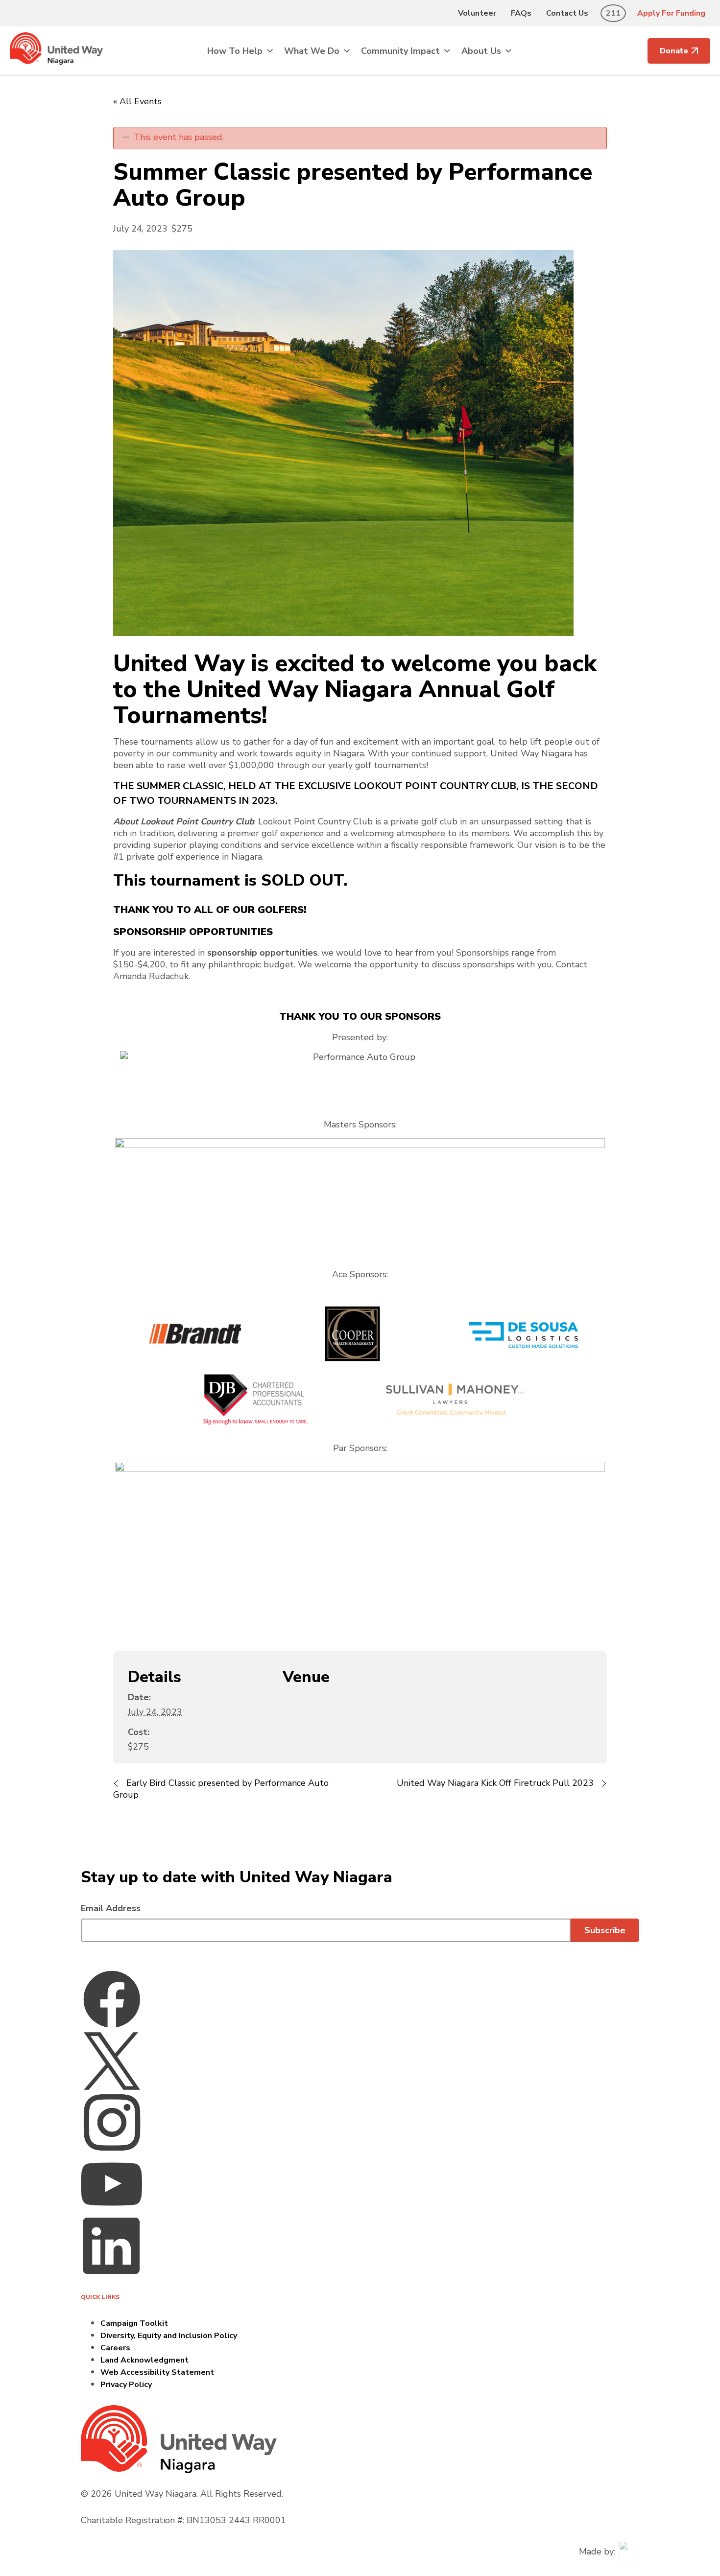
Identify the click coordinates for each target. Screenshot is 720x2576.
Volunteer (477, 13)
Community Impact (400, 51)
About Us (481, 51)
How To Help (235, 51)
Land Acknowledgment (144, 2360)
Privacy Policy (126, 2385)
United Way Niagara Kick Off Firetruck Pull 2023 (496, 1783)
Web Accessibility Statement (157, 2372)
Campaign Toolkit (134, 2323)
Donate (674, 51)
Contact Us (567, 13)
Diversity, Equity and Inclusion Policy (169, 2336)
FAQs (521, 13)
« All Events (137, 101)
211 (613, 13)
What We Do (312, 51)
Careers (115, 2348)
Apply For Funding (671, 13)
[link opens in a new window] (112, 1998)
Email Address (111, 1908)
